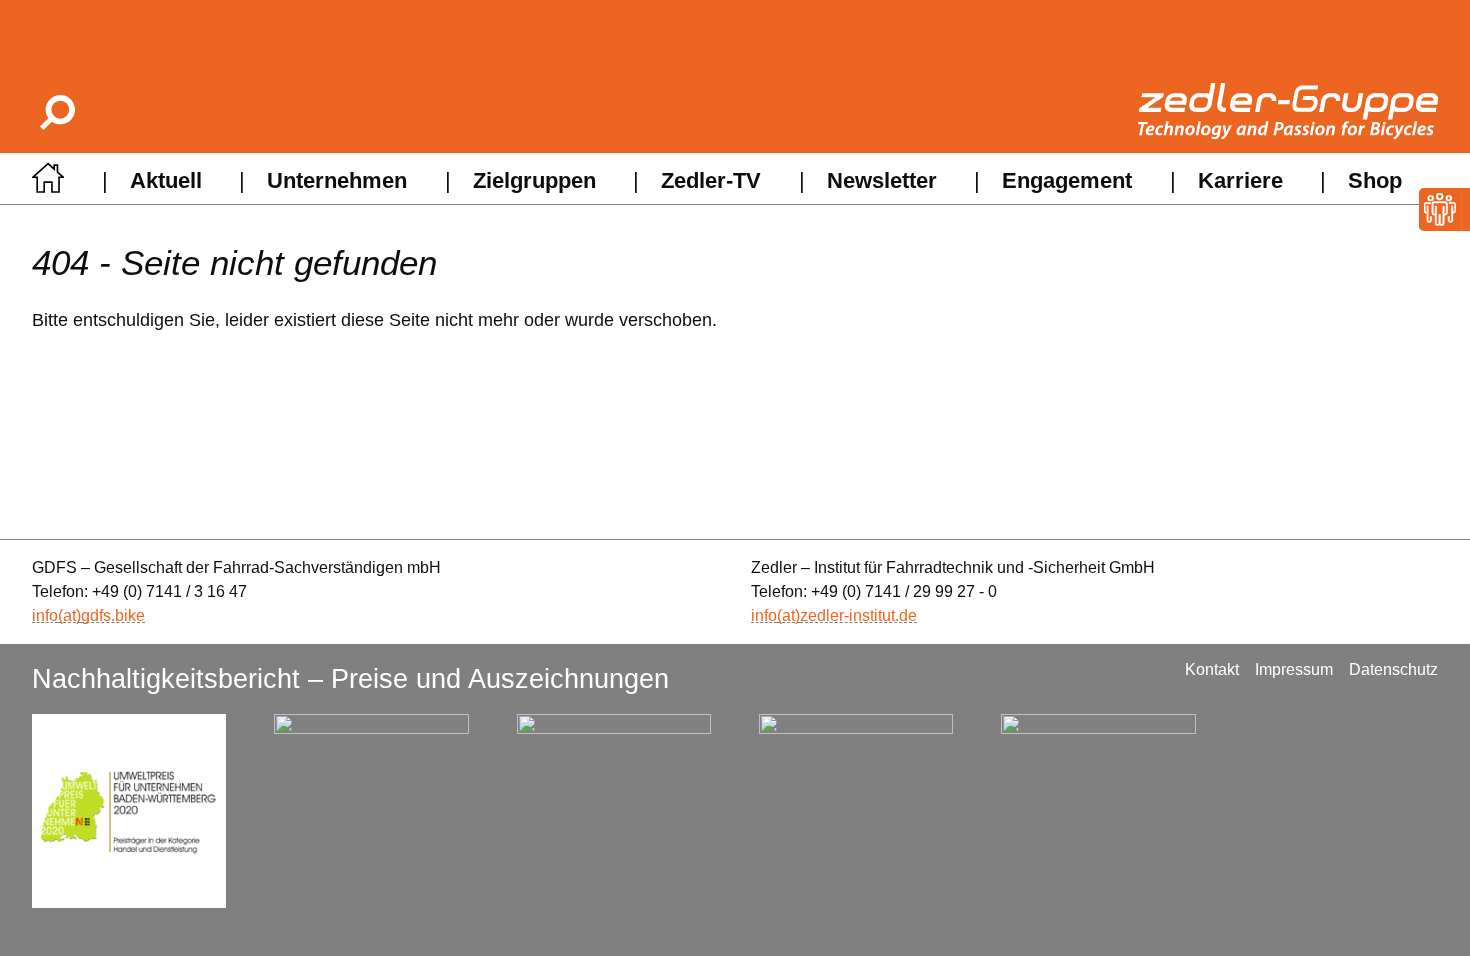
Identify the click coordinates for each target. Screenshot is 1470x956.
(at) (69, 615)
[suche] (56, 111)
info (45, 615)
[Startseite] (48, 183)
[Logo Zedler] (1288, 111)
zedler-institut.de (858, 615)
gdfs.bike (113, 615)
